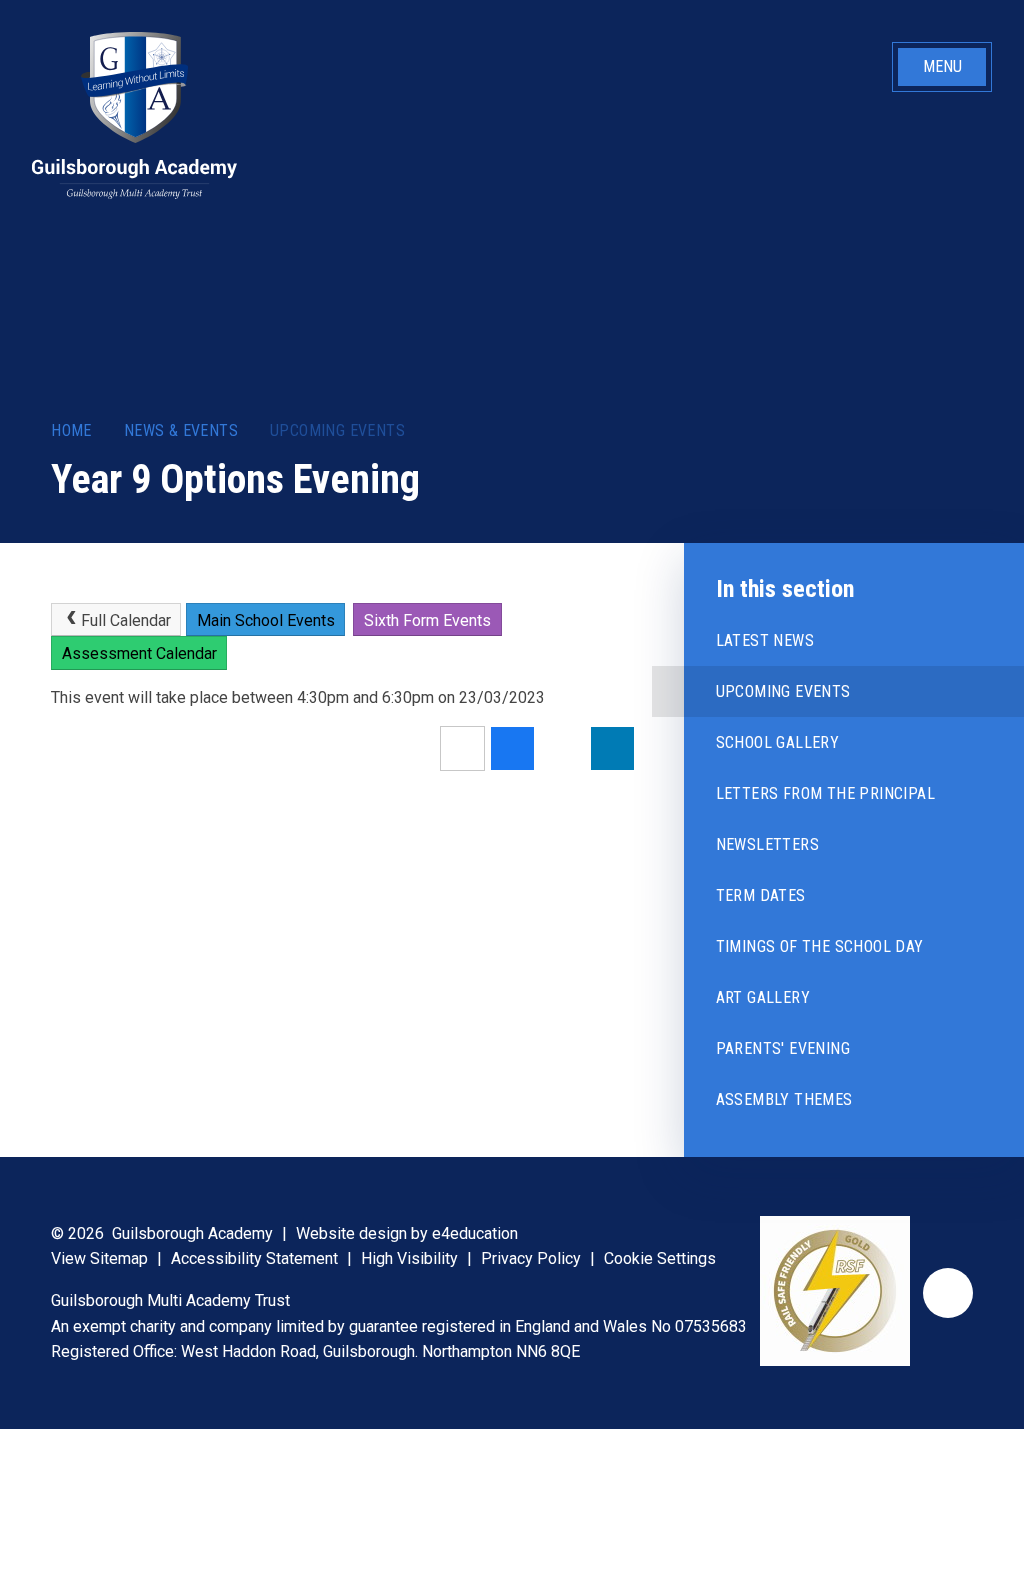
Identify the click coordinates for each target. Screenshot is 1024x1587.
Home (71, 430)
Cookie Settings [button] (660, 1258)
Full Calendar (126, 620)
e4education (475, 1233)
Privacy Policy (531, 1258)
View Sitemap (99, 1258)
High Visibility (409, 1258)
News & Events (181, 430)
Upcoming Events (337, 430)
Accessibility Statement (254, 1258)
